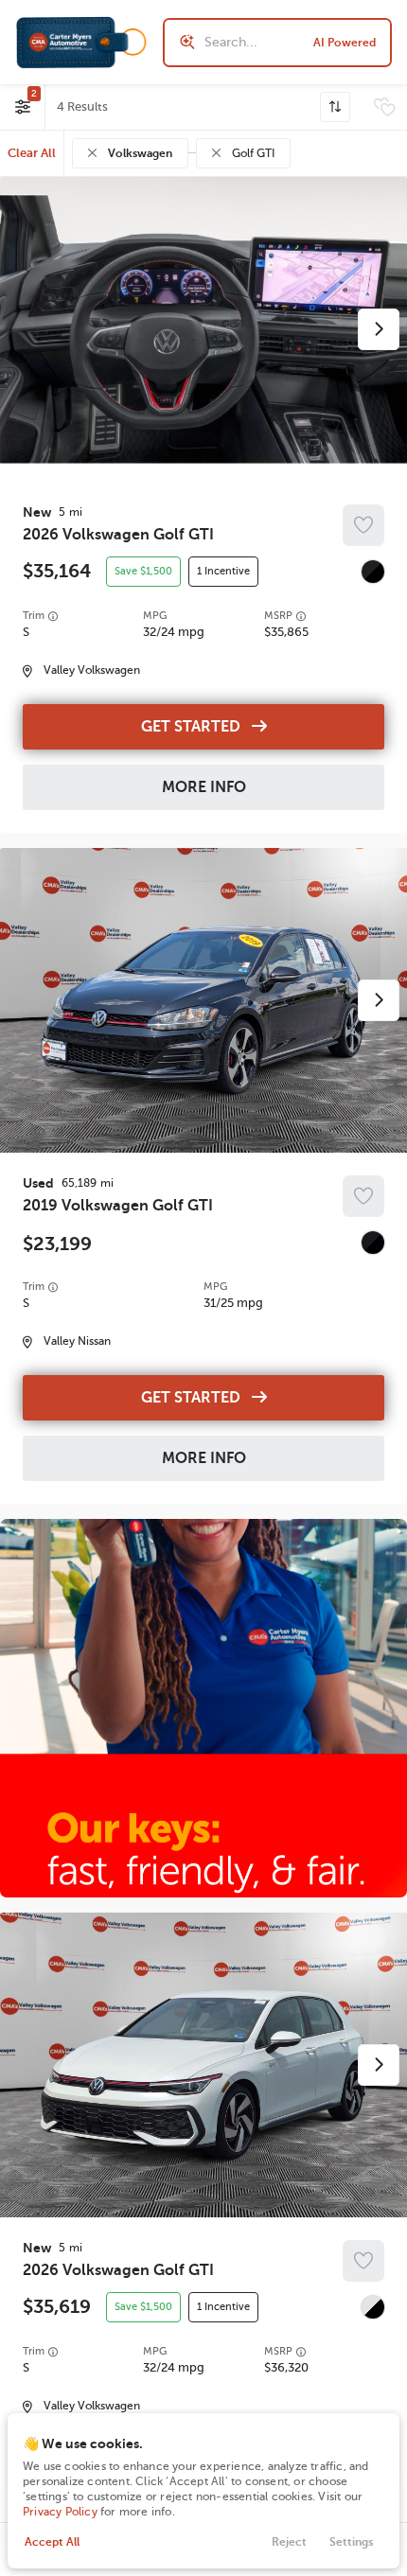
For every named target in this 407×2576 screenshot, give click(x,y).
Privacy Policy (60, 2512)
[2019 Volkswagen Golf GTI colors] (373, 1243)
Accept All (52, 2542)
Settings (351, 2542)
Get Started (191, 727)
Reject (289, 2542)
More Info (204, 787)
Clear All (32, 153)
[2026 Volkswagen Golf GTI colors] (373, 572)
